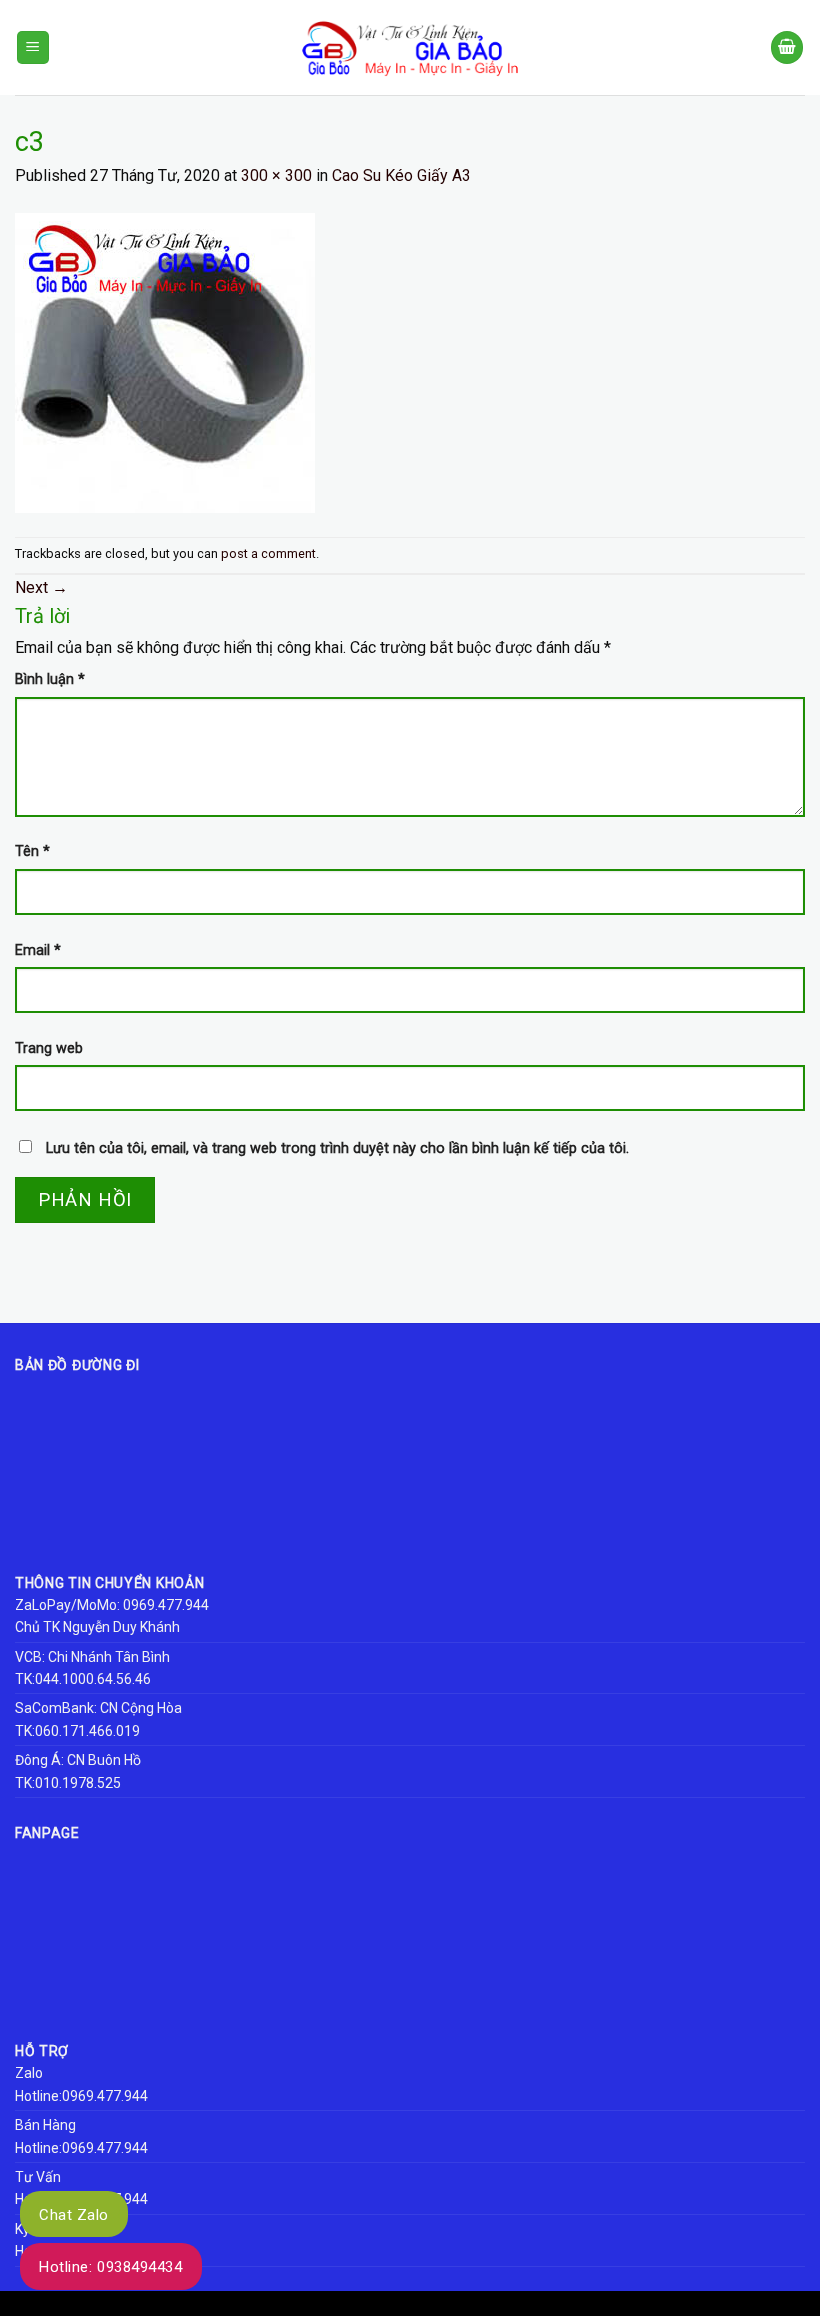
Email (38, 950)
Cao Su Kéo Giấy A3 (401, 175)
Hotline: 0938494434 (111, 2267)
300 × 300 (276, 175)
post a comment (268, 553)
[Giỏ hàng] (787, 47)
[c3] (165, 361)
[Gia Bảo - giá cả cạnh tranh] (410, 48)
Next (41, 587)
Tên (32, 851)
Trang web (49, 1048)
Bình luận (50, 679)
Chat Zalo (74, 2215)
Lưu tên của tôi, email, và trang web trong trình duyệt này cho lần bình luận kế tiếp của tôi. (337, 1148)
